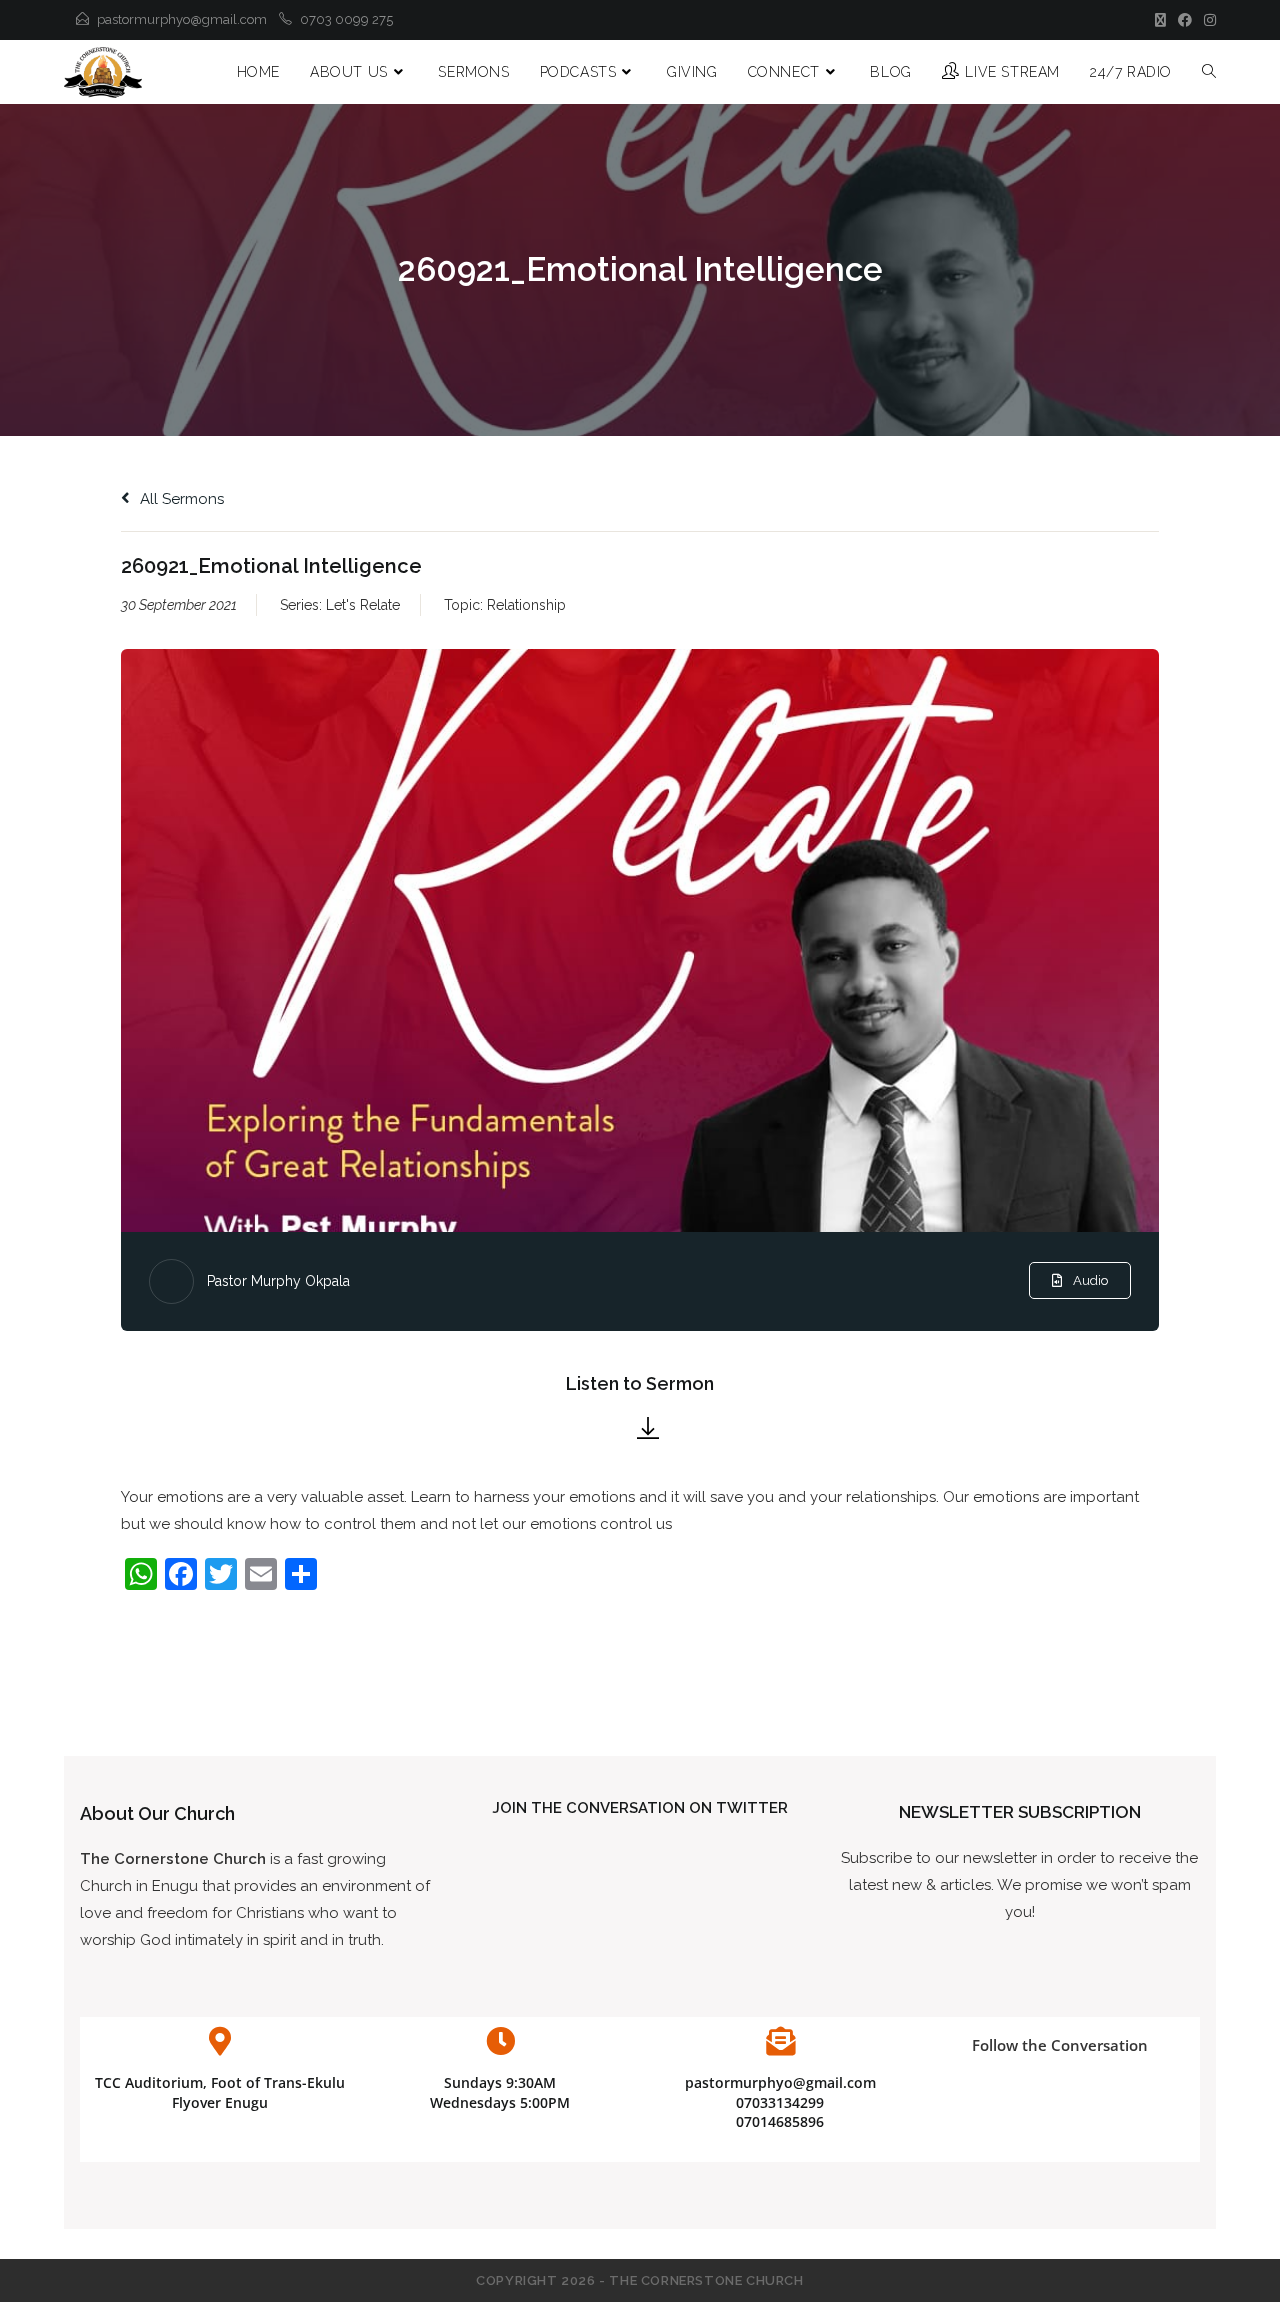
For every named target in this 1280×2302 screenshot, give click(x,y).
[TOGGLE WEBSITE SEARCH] (1209, 72)
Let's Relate (363, 605)
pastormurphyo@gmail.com (182, 19)
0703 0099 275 (346, 19)
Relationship (526, 605)
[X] (1160, 20)
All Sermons (180, 499)
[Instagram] (1207, 20)
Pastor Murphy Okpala (278, 1281)
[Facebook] (1185, 20)
